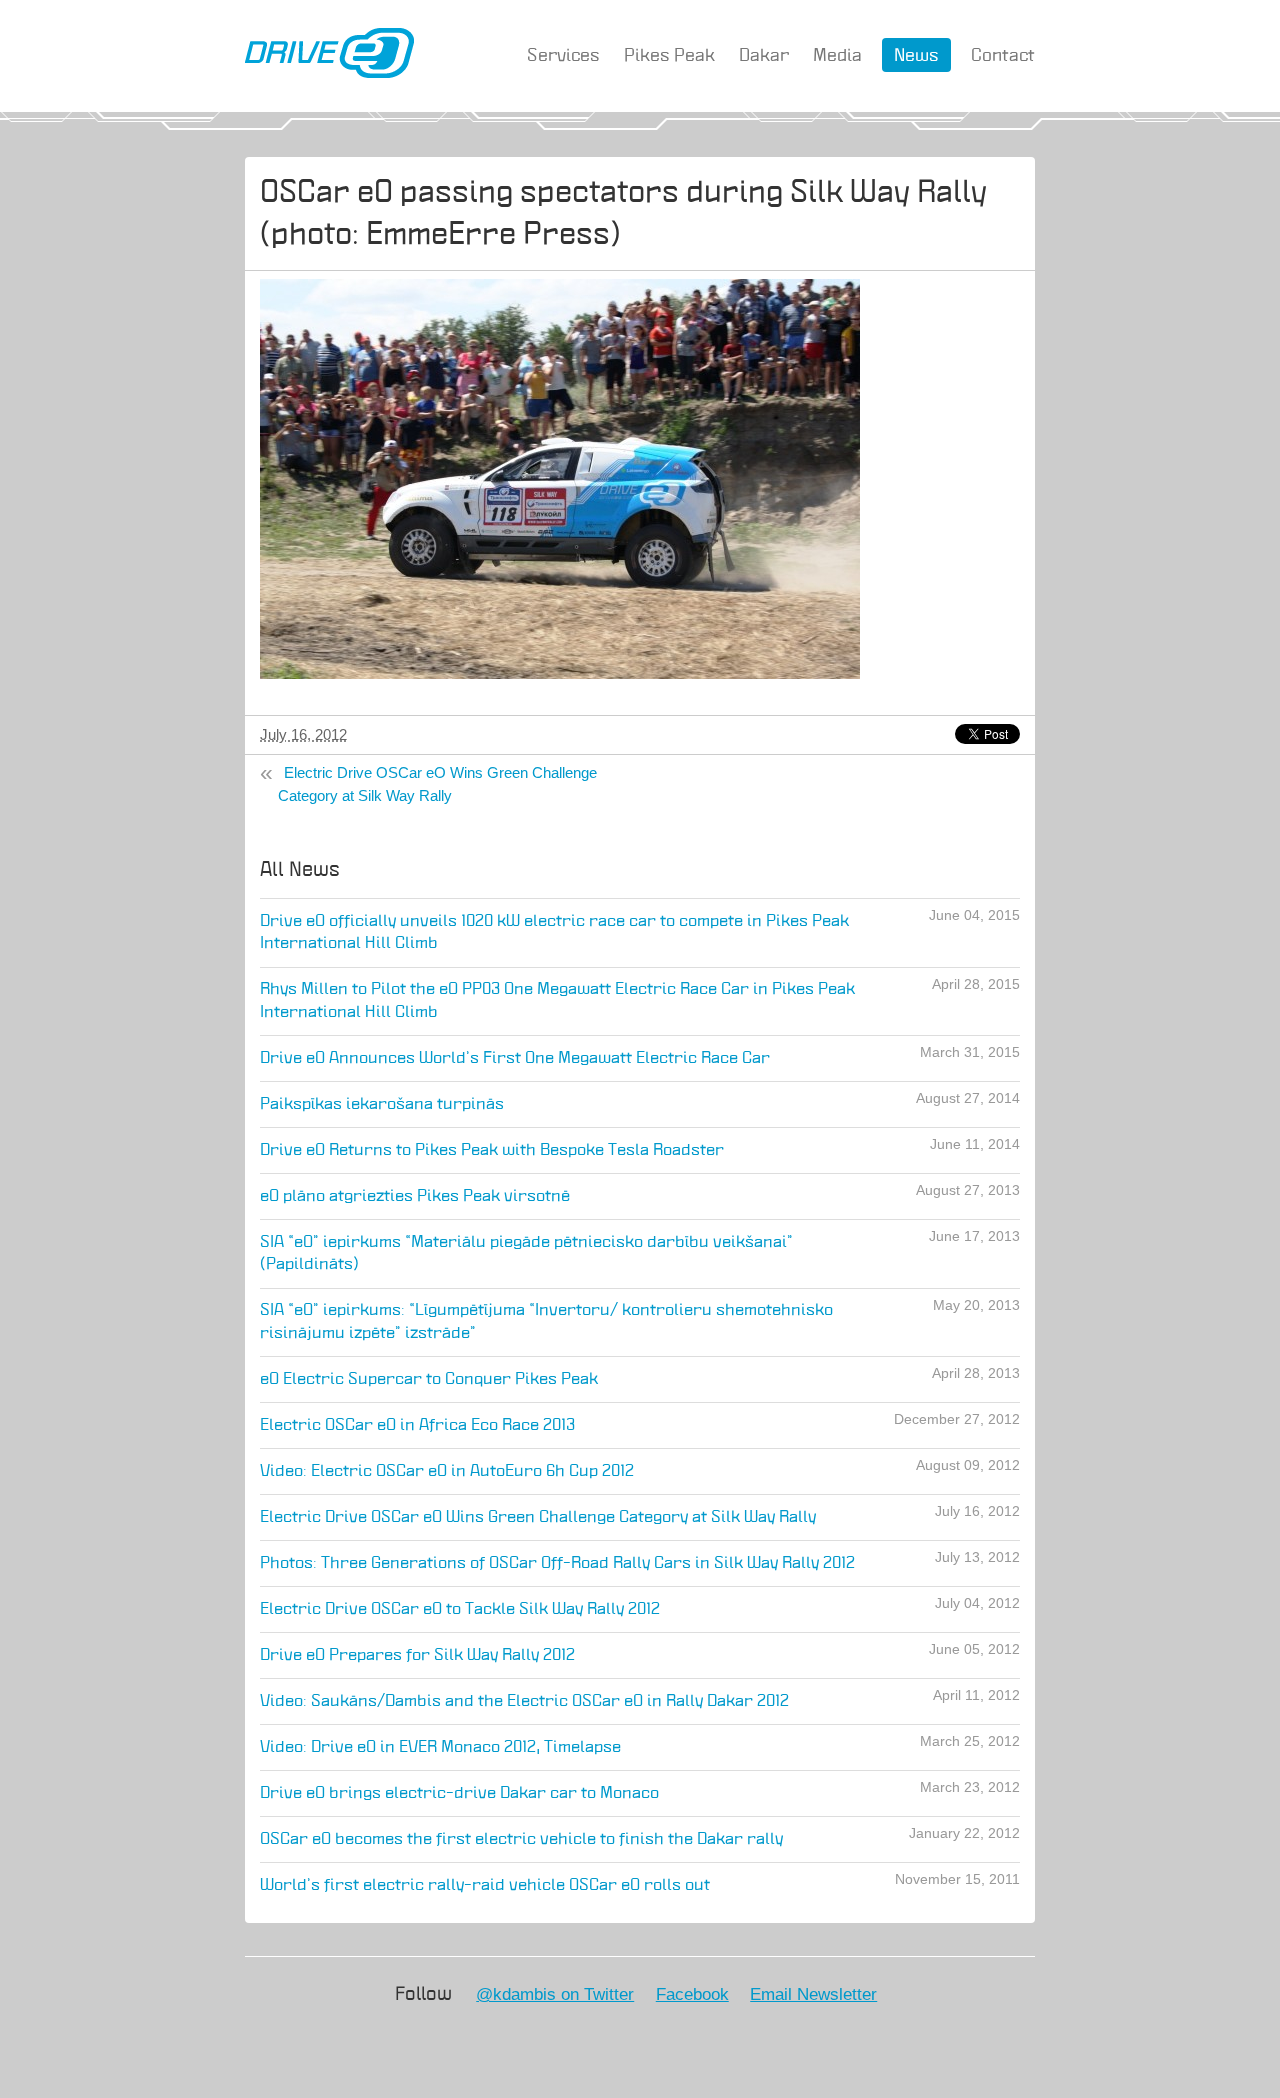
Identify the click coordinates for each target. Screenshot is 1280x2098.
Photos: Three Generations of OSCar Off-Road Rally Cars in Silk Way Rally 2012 (557, 1563)
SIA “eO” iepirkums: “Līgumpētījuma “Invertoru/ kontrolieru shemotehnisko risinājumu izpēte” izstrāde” (546, 1322)
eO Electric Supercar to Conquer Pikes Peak (429, 1379)
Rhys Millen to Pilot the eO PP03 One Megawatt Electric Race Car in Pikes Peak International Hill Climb (557, 1001)
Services (563, 56)
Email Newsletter (813, 1994)
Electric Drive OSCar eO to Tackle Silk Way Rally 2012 (460, 1609)
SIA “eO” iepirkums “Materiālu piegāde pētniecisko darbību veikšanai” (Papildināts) (526, 1254)
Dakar (764, 56)
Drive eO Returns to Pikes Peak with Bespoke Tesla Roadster (492, 1150)
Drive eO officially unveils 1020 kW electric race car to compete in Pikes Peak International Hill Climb (554, 933)
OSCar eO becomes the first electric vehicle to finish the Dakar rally (521, 1839)
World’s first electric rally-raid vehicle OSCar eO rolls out (485, 1885)
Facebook (692, 1994)
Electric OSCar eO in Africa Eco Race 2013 (417, 1425)
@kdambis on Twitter (555, 1994)
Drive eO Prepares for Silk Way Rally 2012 (417, 1655)
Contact (1003, 56)
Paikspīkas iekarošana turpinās (382, 1104)
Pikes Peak (669, 56)
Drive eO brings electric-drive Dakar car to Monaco (459, 1793)
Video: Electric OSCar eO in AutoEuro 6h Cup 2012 (447, 1471)
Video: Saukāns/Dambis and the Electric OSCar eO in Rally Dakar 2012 (524, 1701)
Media (837, 56)
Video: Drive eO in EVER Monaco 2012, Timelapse (440, 1747)
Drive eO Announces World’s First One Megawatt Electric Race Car (515, 1058)
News (916, 56)
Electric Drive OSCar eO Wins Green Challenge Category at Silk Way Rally (437, 784)
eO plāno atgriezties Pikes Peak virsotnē (415, 1196)
